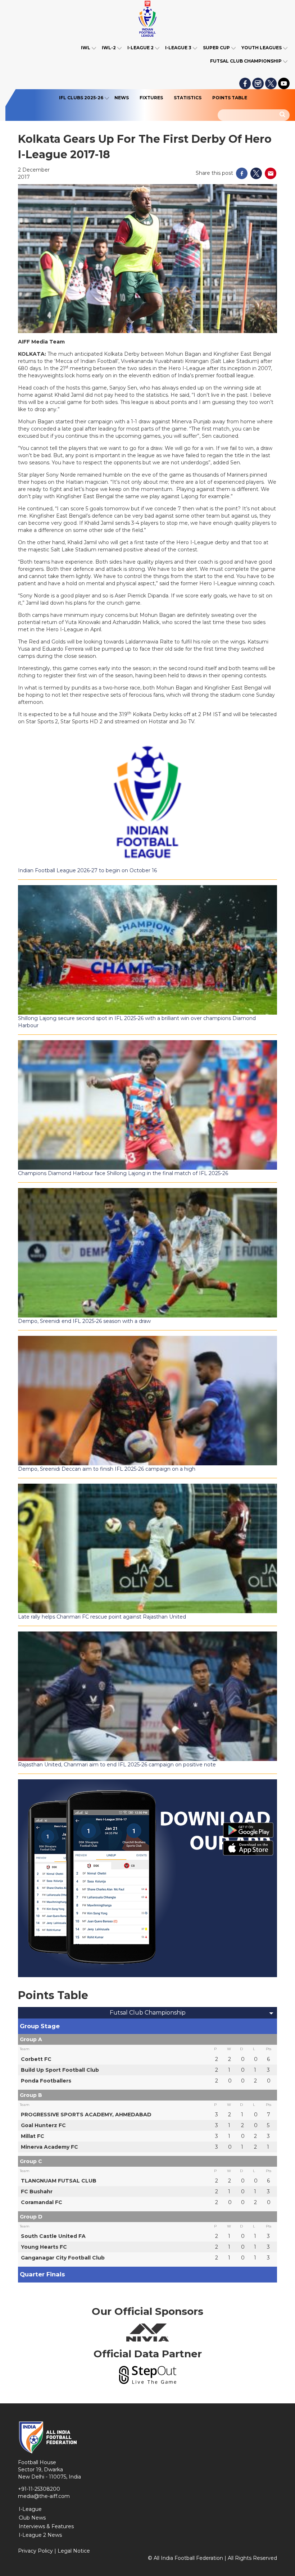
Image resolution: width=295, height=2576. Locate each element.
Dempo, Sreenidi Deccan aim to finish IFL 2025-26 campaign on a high (107, 1469)
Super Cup (216, 48)
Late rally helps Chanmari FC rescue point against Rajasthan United (102, 1617)
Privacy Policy (35, 2551)
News (122, 98)
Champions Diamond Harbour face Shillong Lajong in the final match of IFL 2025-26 (123, 1173)
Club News (32, 2518)
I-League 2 (140, 48)
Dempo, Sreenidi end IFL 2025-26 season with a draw (84, 1321)
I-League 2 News (40, 2535)
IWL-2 (109, 48)
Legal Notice (74, 2551)
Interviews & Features (46, 2526)
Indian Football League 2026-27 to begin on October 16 (87, 870)
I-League (30, 2509)
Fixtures (151, 98)
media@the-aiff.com (44, 2496)
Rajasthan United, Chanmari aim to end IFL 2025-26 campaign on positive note (117, 1765)
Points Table (230, 98)
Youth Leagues (262, 48)
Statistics (188, 98)
